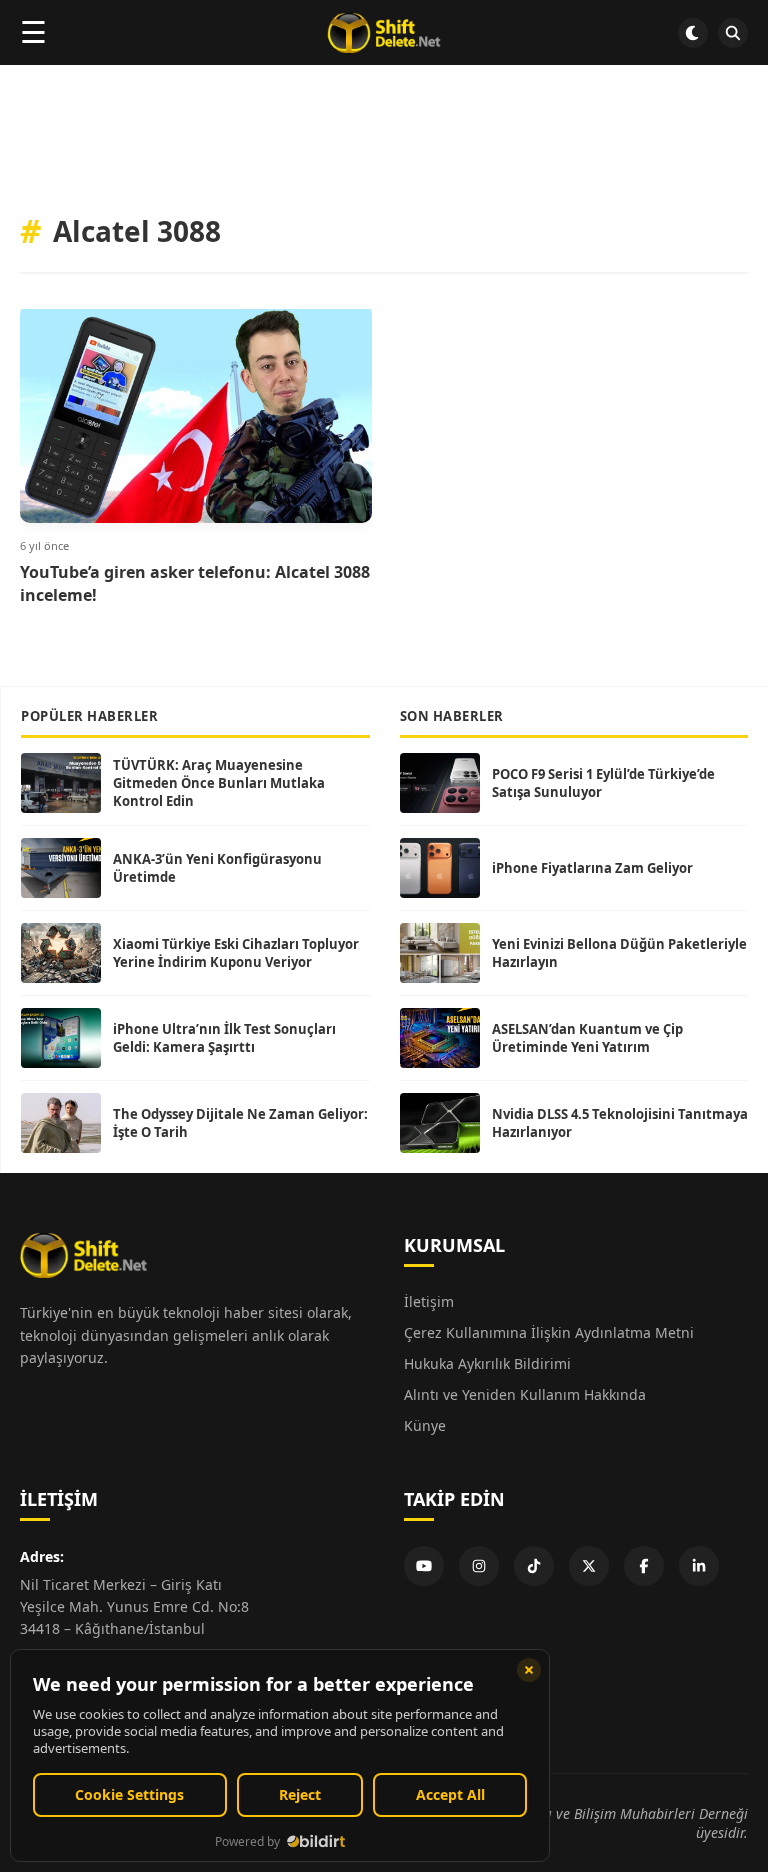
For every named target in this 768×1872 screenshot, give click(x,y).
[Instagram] (479, 1566)
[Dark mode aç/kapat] (693, 33)
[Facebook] (644, 1566)
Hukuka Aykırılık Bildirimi (487, 1363)
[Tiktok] (534, 1566)
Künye (425, 1425)
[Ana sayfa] (383, 33)
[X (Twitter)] (589, 1566)
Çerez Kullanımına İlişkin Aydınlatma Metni (549, 1332)
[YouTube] (424, 1566)
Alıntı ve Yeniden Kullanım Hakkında (525, 1394)
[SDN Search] (733, 33)
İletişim (429, 1301)
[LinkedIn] (699, 1566)
